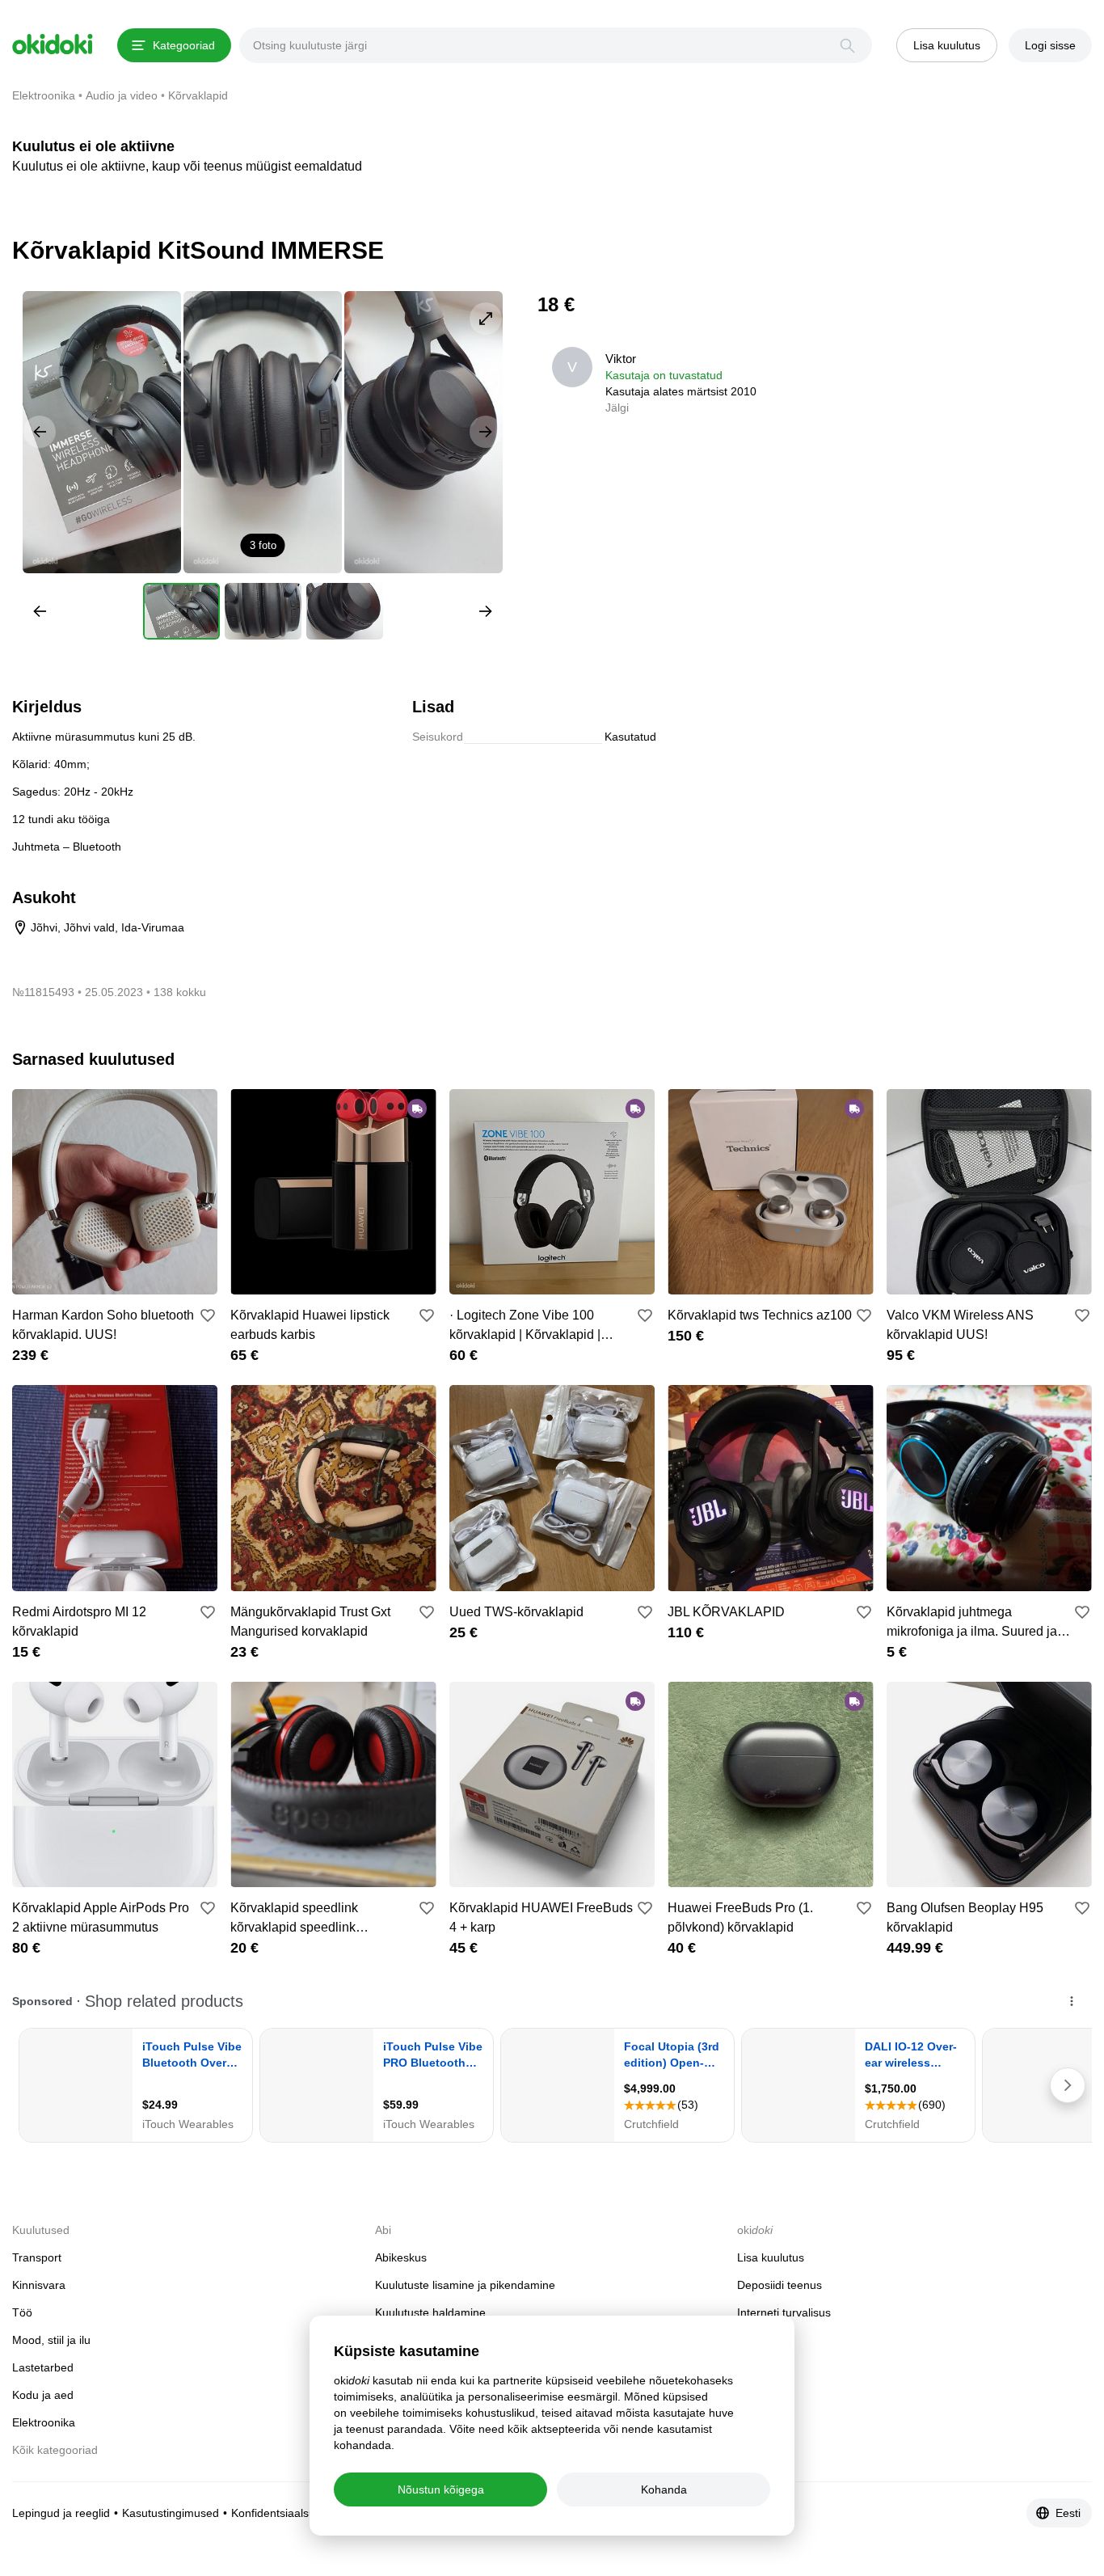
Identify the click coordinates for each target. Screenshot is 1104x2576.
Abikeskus (401, 2257)
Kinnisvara (39, 2285)
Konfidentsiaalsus (276, 2513)
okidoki (53, 44)
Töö (22, 2312)
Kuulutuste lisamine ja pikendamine (465, 2285)
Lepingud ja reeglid (61, 2513)
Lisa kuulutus (771, 2257)
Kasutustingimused (171, 2513)
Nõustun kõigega (441, 2489)
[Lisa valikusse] (208, 1315)
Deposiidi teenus (780, 2285)
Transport (37, 2257)
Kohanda (664, 2489)
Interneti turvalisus (784, 2312)
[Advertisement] (956, 404)
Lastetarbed (43, 2367)
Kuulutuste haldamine (430, 2312)
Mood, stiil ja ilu (51, 2340)
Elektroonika (44, 2422)
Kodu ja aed (43, 2395)
